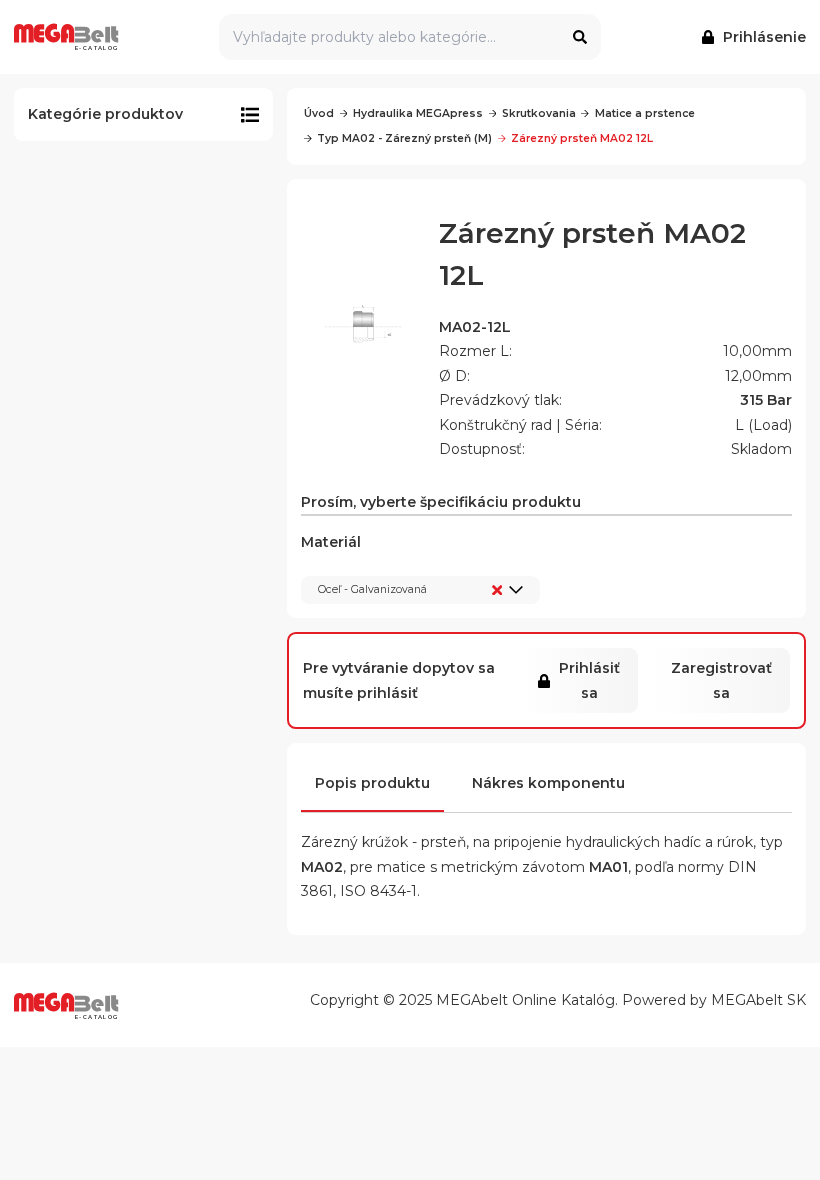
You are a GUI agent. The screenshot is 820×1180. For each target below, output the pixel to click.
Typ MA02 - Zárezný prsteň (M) (404, 138)
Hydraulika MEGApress (418, 113)
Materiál (364, 564)
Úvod (319, 113)
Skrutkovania (539, 113)
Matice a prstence (645, 113)
